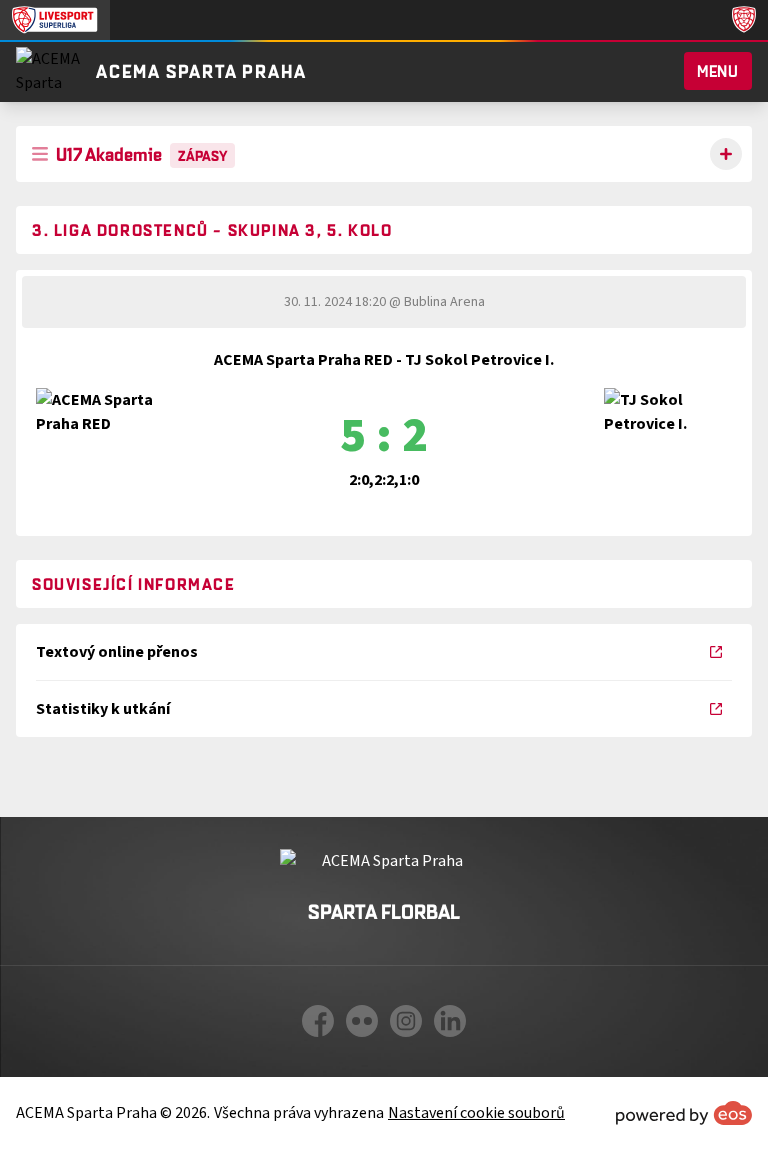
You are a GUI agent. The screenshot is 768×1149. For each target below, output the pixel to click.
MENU (718, 71)
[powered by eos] (684, 1113)
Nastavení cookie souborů (476, 1113)
